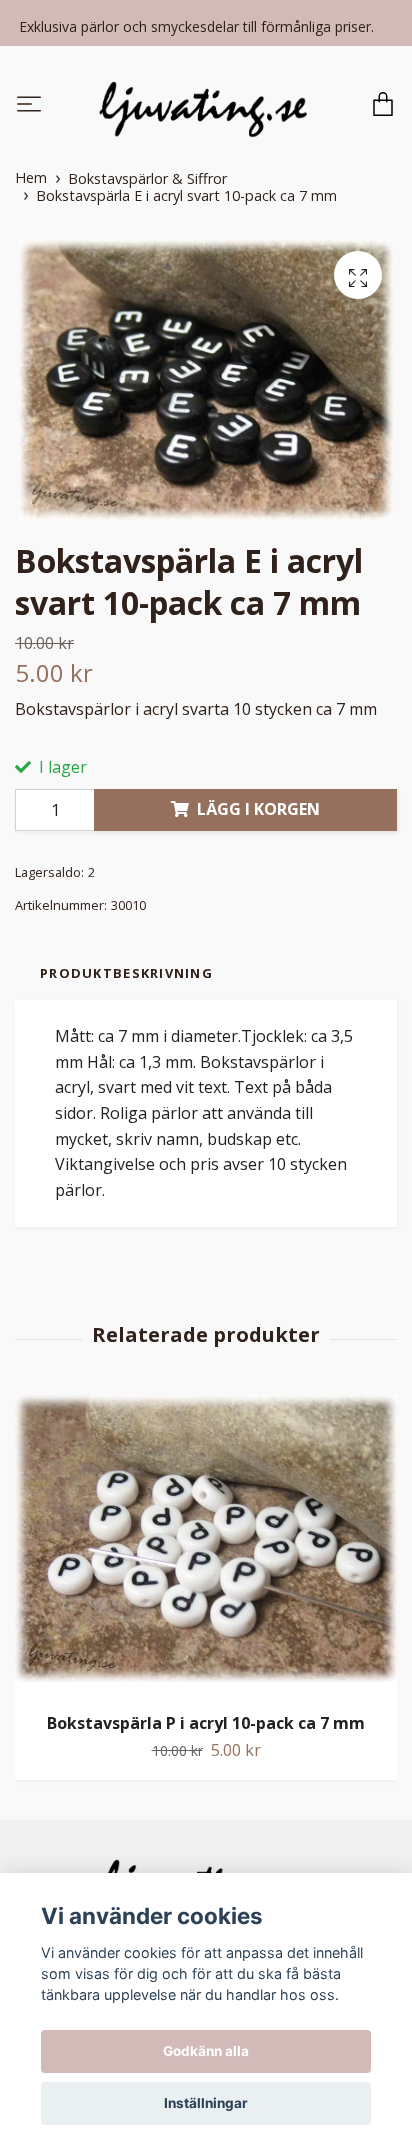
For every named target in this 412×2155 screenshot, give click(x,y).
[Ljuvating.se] (203, 106)
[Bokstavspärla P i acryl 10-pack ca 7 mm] (206, 1546)
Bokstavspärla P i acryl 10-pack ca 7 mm (206, 1723)
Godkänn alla (206, 2051)
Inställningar (206, 2103)
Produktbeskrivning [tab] (126, 973)
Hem (31, 177)
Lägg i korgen (258, 809)
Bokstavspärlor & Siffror (147, 178)
